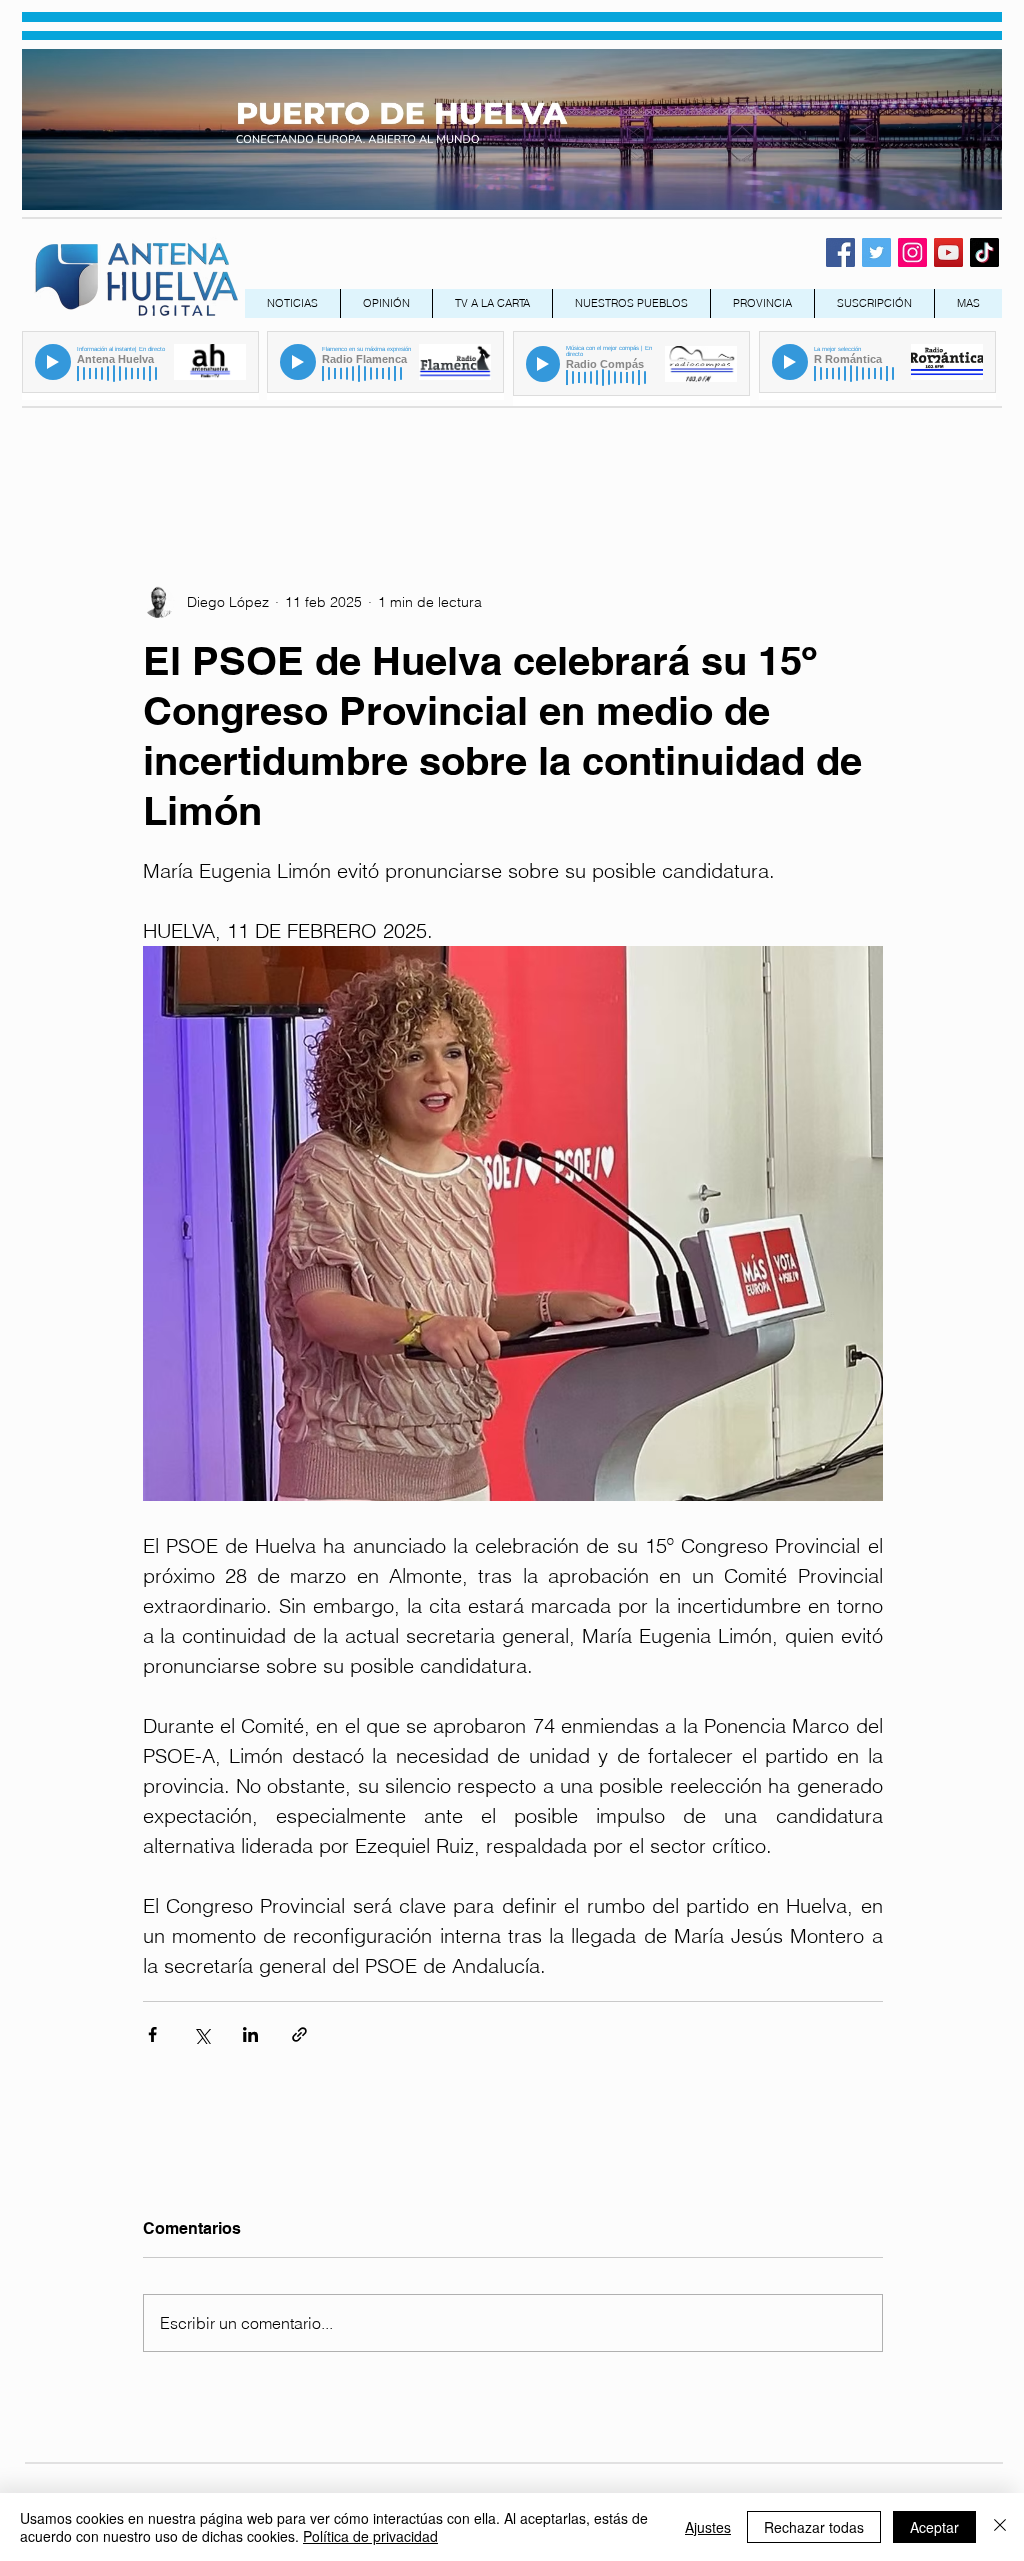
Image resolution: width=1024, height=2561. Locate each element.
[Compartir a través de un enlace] (299, 2034)
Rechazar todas (814, 2527)
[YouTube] (948, 252)
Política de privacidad (370, 2536)
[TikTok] (984, 252)
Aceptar (934, 2527)
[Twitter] (876, 252)
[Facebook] (840, 252)
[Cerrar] (1000, 2527)
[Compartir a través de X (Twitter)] (201, 2034)
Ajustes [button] (708, 2527)
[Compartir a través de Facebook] (152, 2034)
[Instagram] (912, 252)
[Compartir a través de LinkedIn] (250, 2034)
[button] (762, 303)
